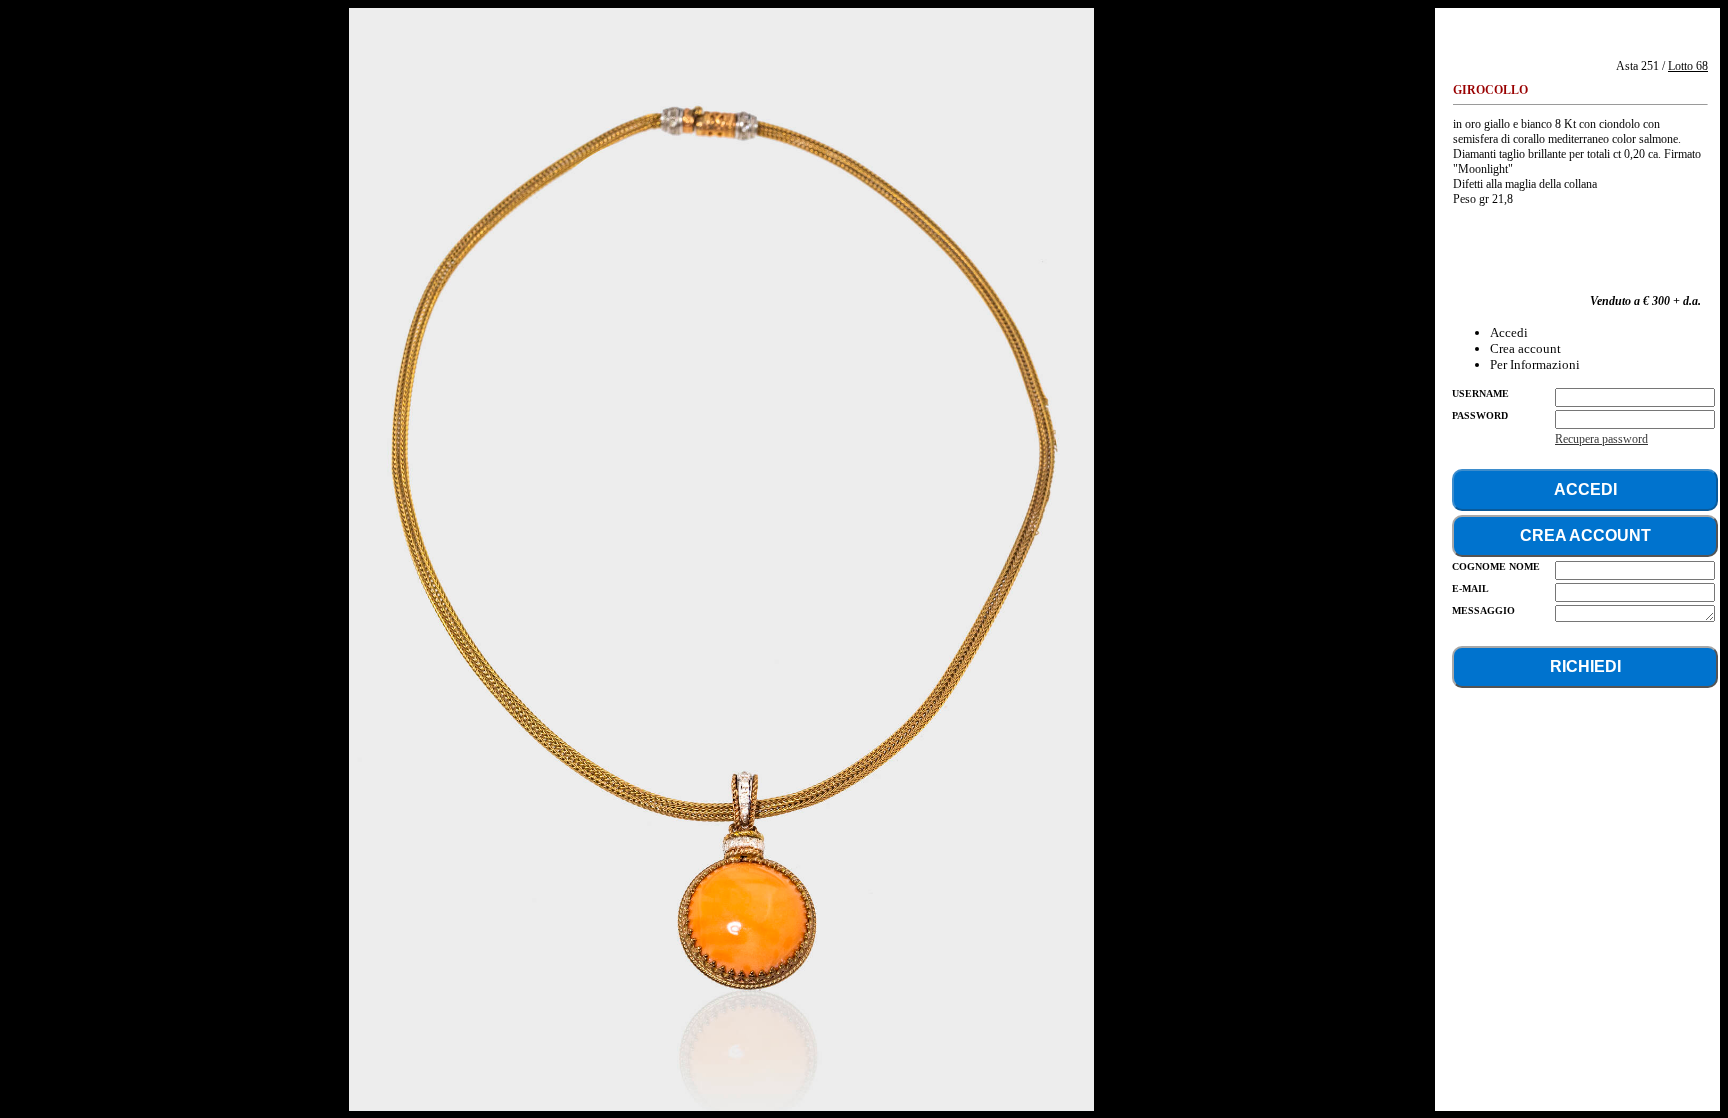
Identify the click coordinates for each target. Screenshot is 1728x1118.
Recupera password (1601, 439)
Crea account (1525, 348)
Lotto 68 (1688, 66)
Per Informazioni (1535, 364)
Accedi (1509, 332)
